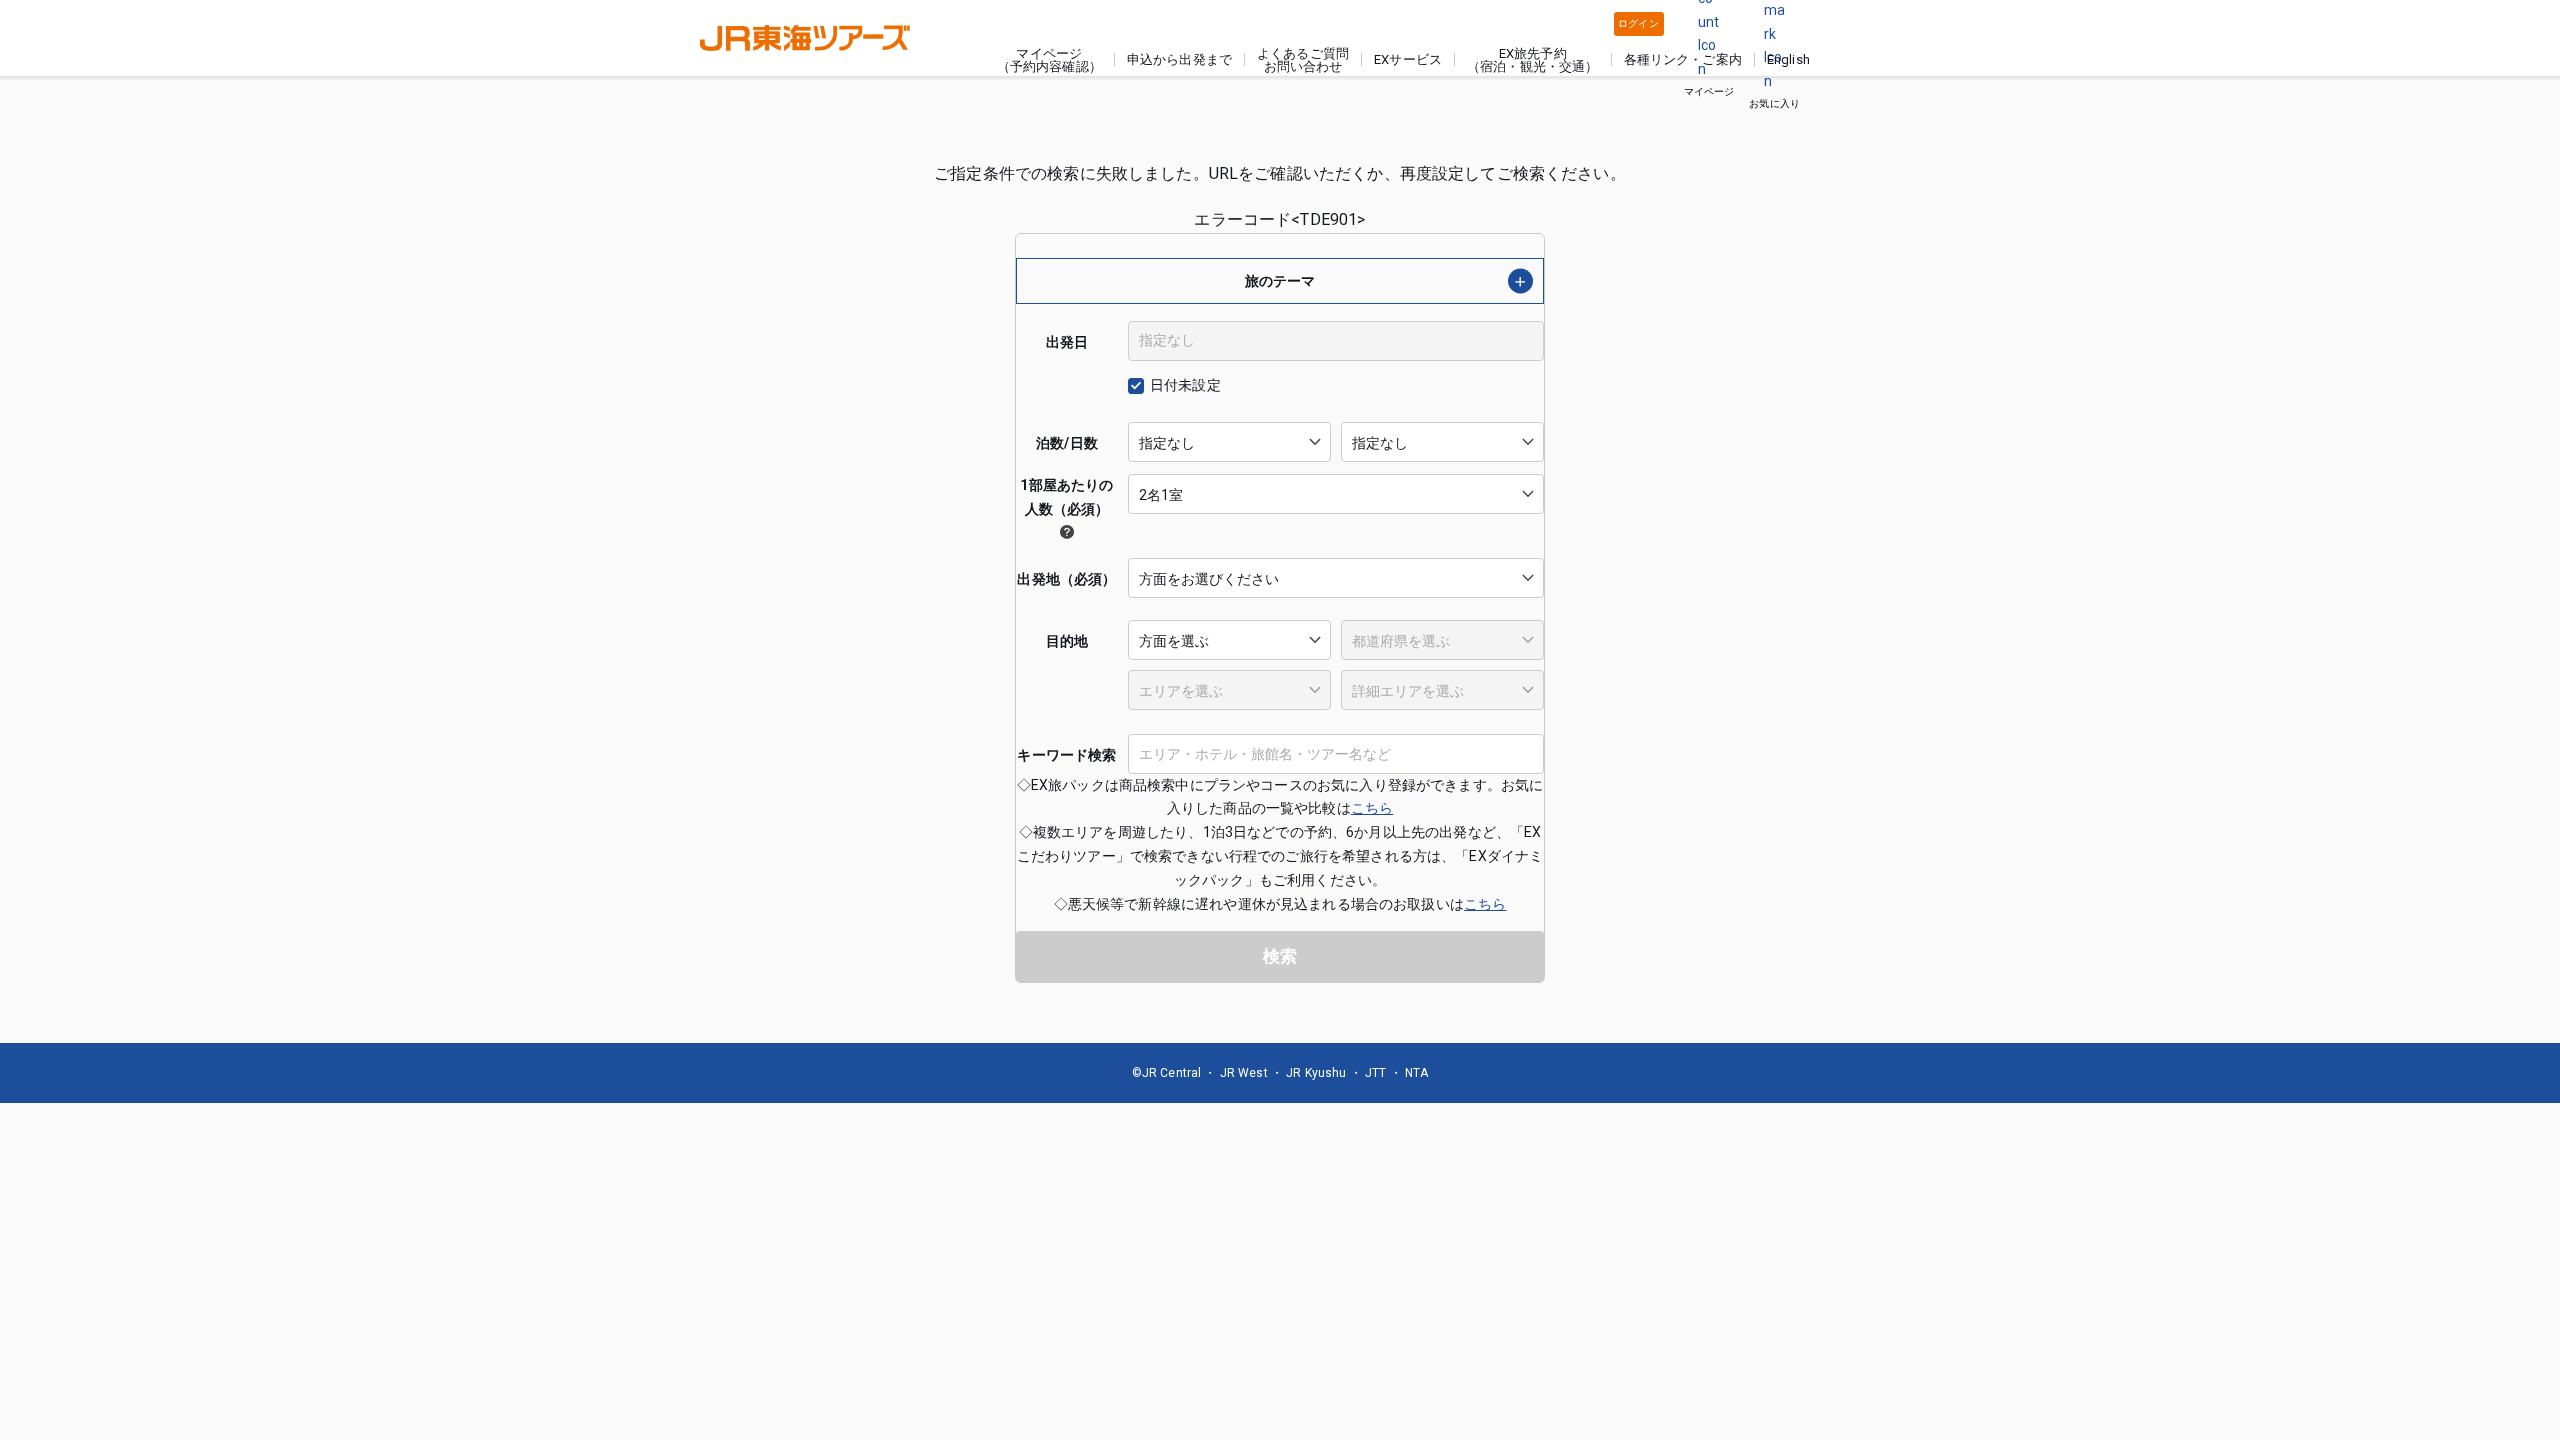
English (1788, 59)
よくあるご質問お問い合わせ (1303, 60)
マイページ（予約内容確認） (1049, 60)
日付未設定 (1185, 385)
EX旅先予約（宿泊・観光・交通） (1533, 60)
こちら (1372, 808)
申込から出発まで (1179, 59)
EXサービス (1408, 59)
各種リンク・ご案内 (1682, 59)
